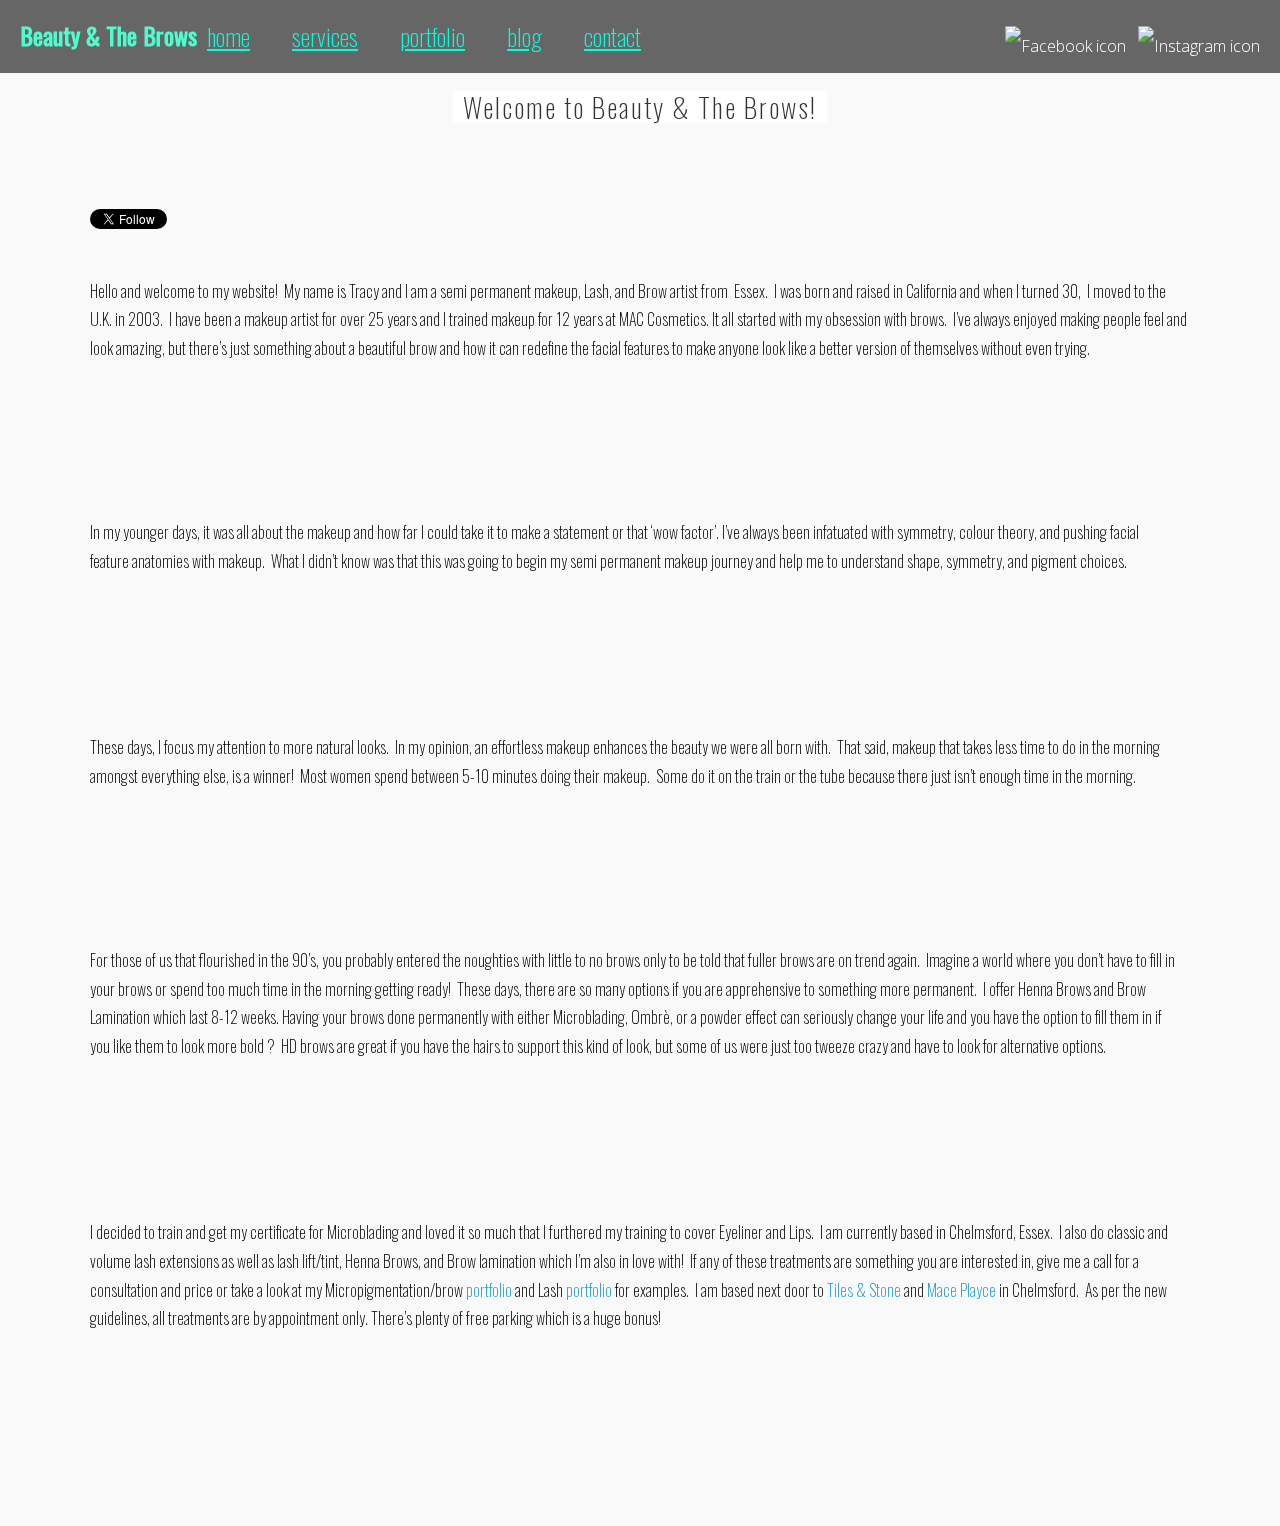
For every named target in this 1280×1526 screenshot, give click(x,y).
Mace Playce (961, 1290)
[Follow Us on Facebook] (1065, 38)
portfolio (489, 1290)
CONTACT (612, 36)
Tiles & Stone (864, 1290)
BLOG (524, 36)
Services (325, 36)
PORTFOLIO (432, 36)
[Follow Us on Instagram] (1199, 38)
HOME (228, 36)
